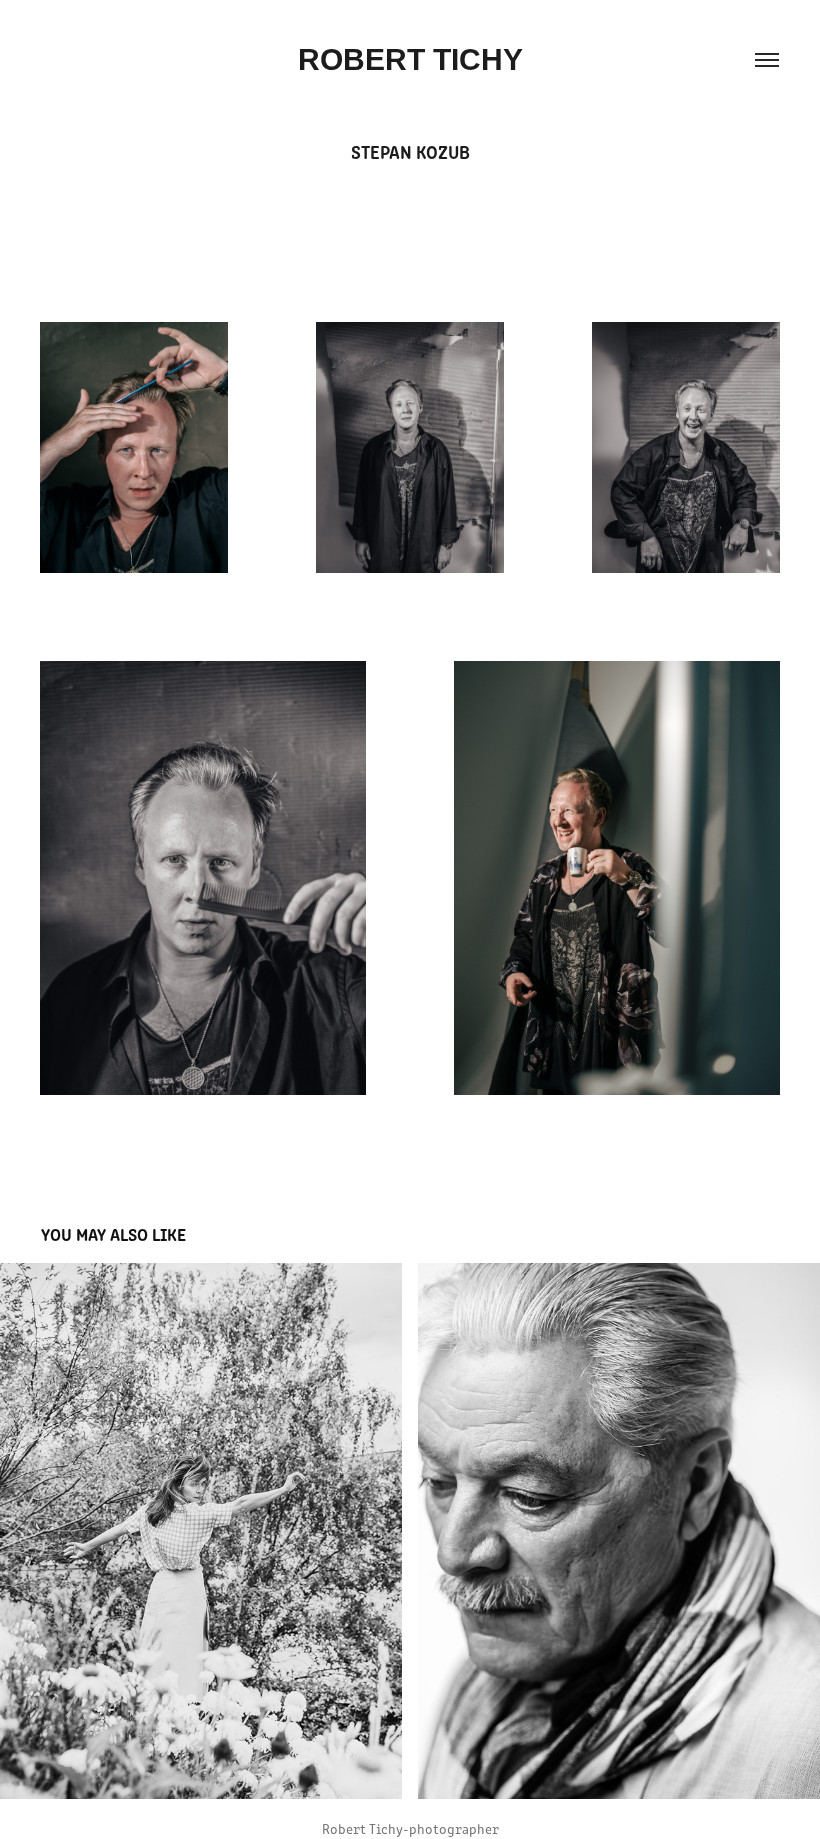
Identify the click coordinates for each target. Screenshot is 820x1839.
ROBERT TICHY (410, 59)
